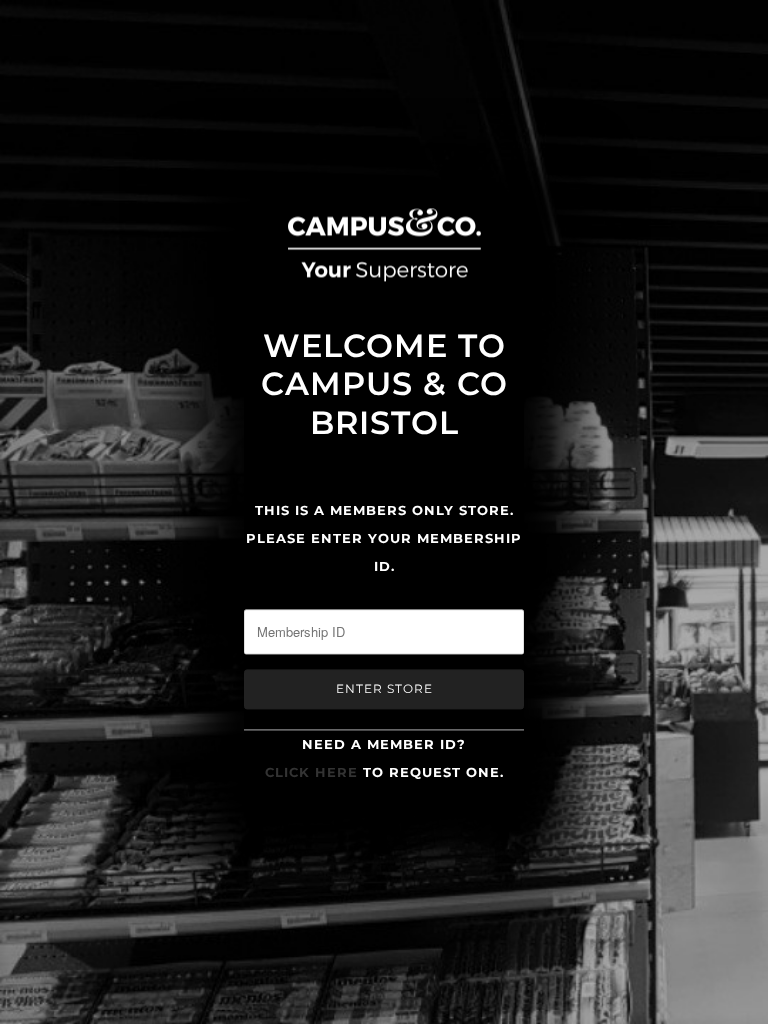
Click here (311, 773)
